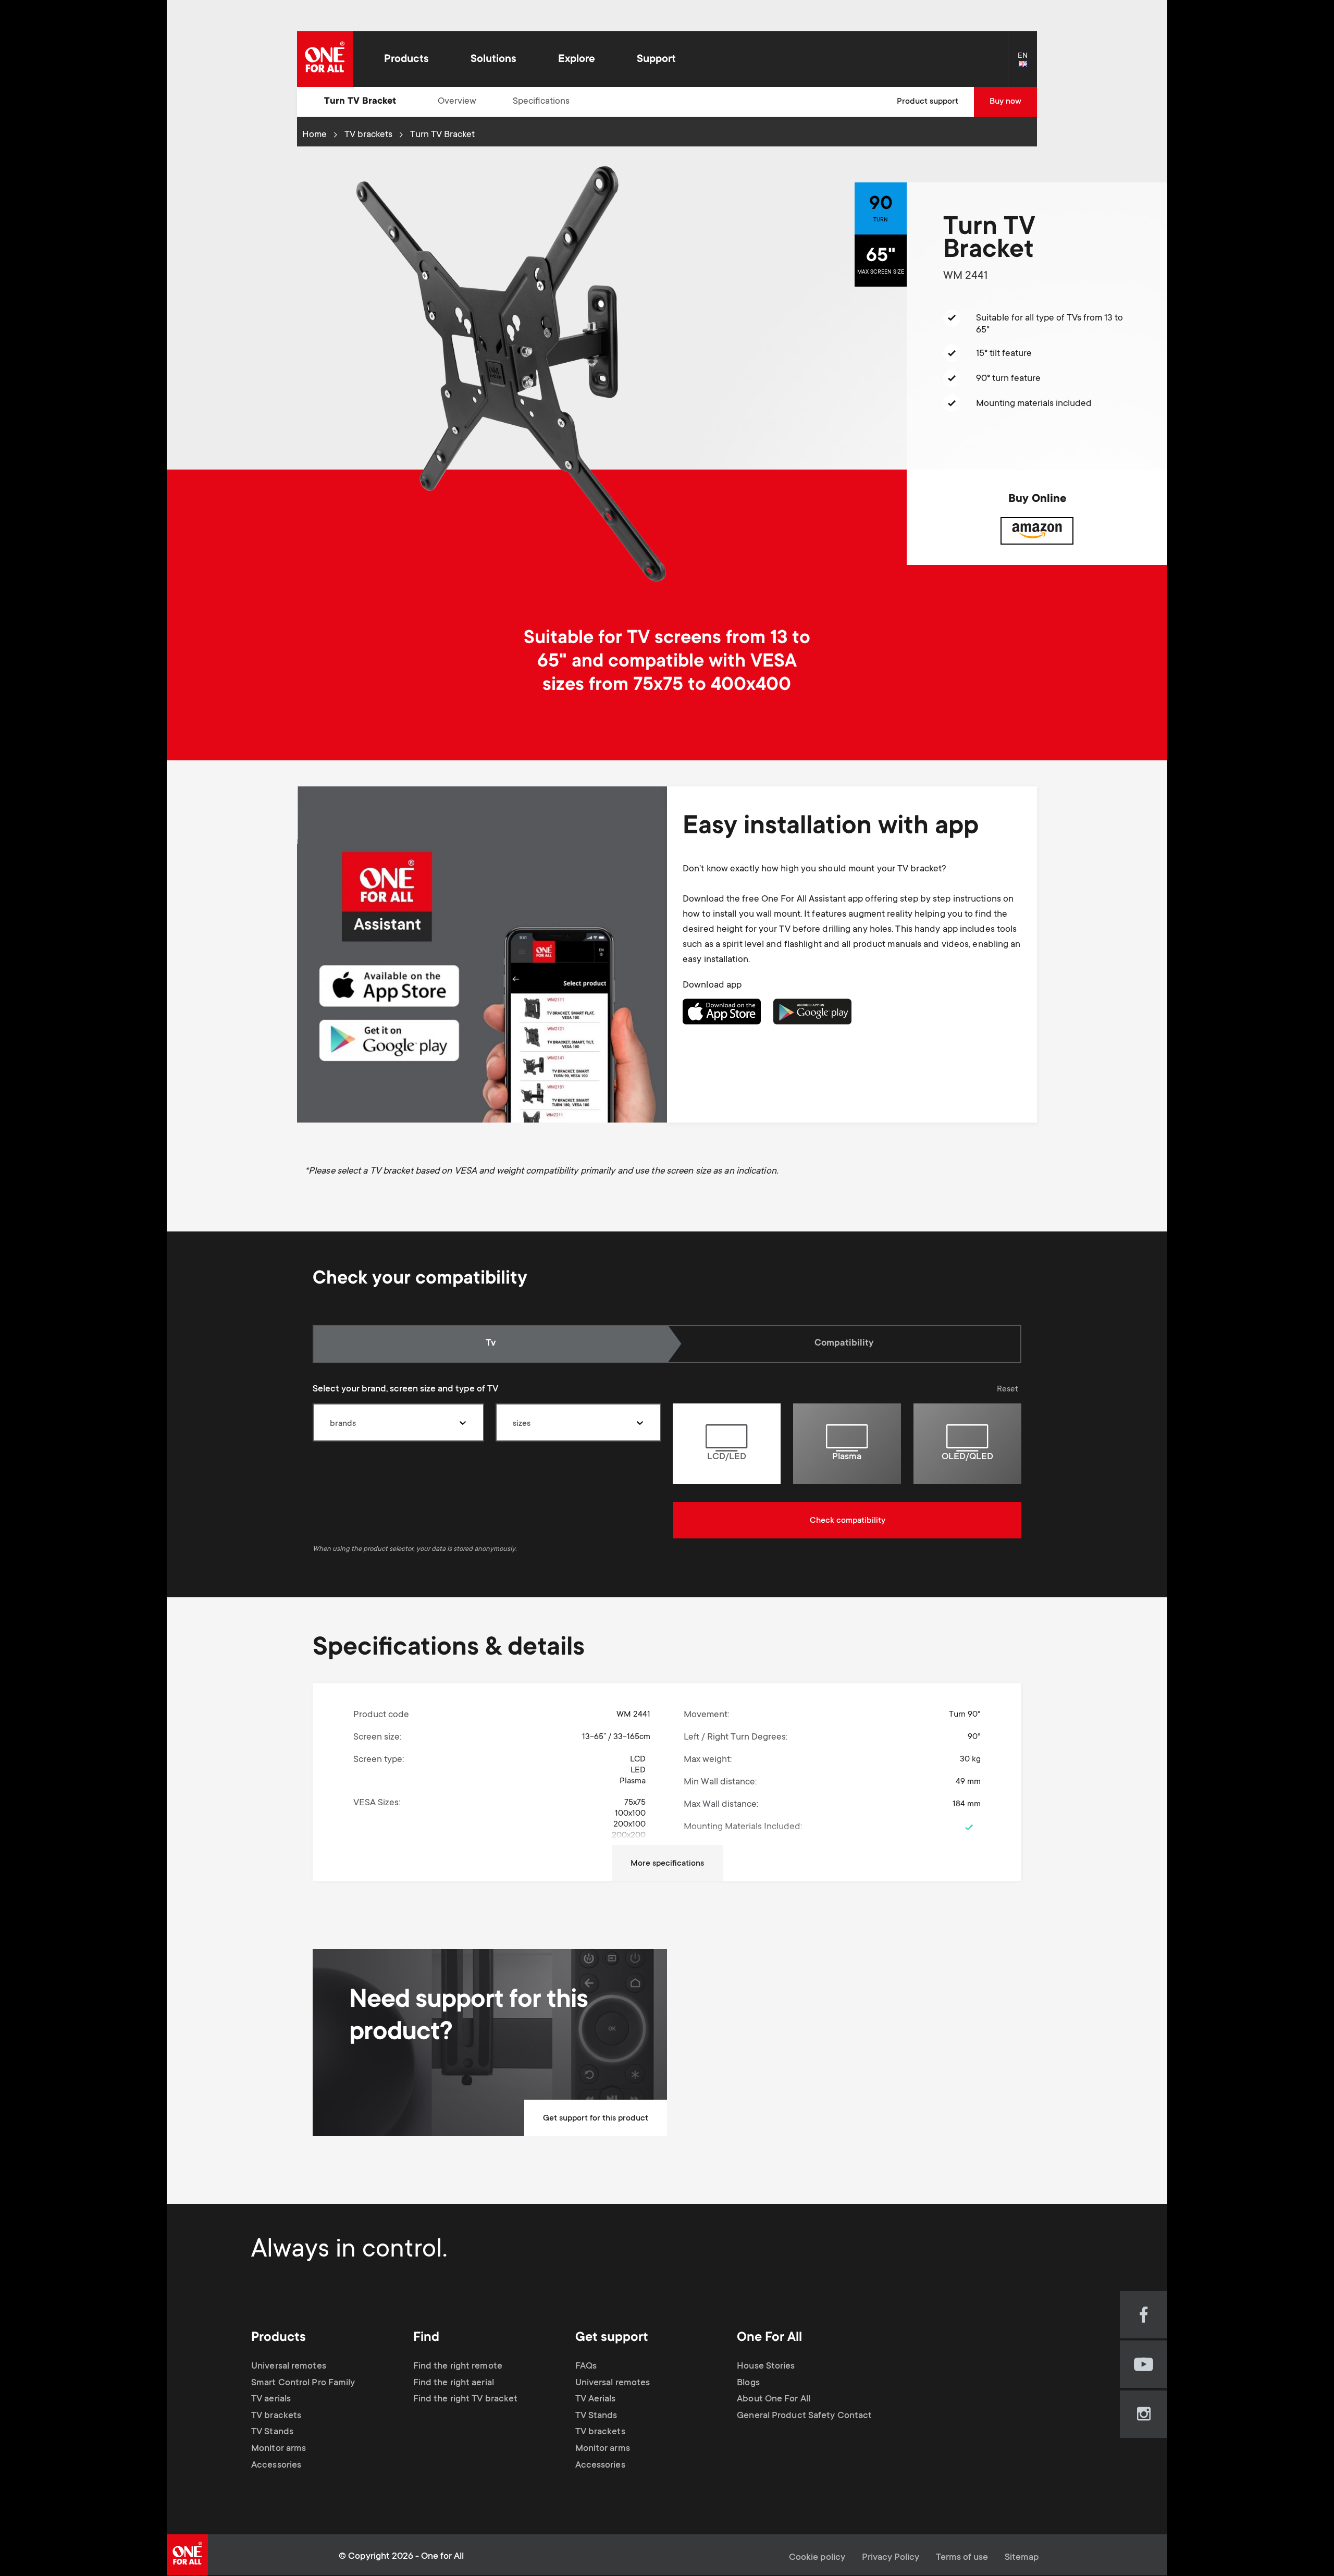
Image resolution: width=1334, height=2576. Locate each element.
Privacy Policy (891, 2558)
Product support (928, 102)
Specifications (541, 102)
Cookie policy (817, 2558)
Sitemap (1022, 2558)
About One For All (774, 2399)
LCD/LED (727, 1457)
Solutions (493, 60)
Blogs (748, 2383)
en (1027, 65)
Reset (1008, 1389)
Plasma (847, 1457)
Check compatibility (848, 1521)
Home (314, 135)
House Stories (766, 2367)
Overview (457, 102)
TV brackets (368, 135)
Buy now (1005, 102)
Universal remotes (289, 2367)
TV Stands (272, 2432)
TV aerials (271, 2399)
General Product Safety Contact (804, 2416)
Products (406, 60)
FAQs (586, 2367)
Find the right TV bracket (466, 2399)
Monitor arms (279, 2449)
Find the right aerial (454, 2383)
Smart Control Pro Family (303, 2383)
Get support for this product (596, 2118)
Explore (577, 60)
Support (656, 60)
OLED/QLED (967, 1457)
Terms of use (962, 2558)
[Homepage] (325, 59)
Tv (504, 1344)
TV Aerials (596, 2399)
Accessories (276, 2466)
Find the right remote (458, 2367)
